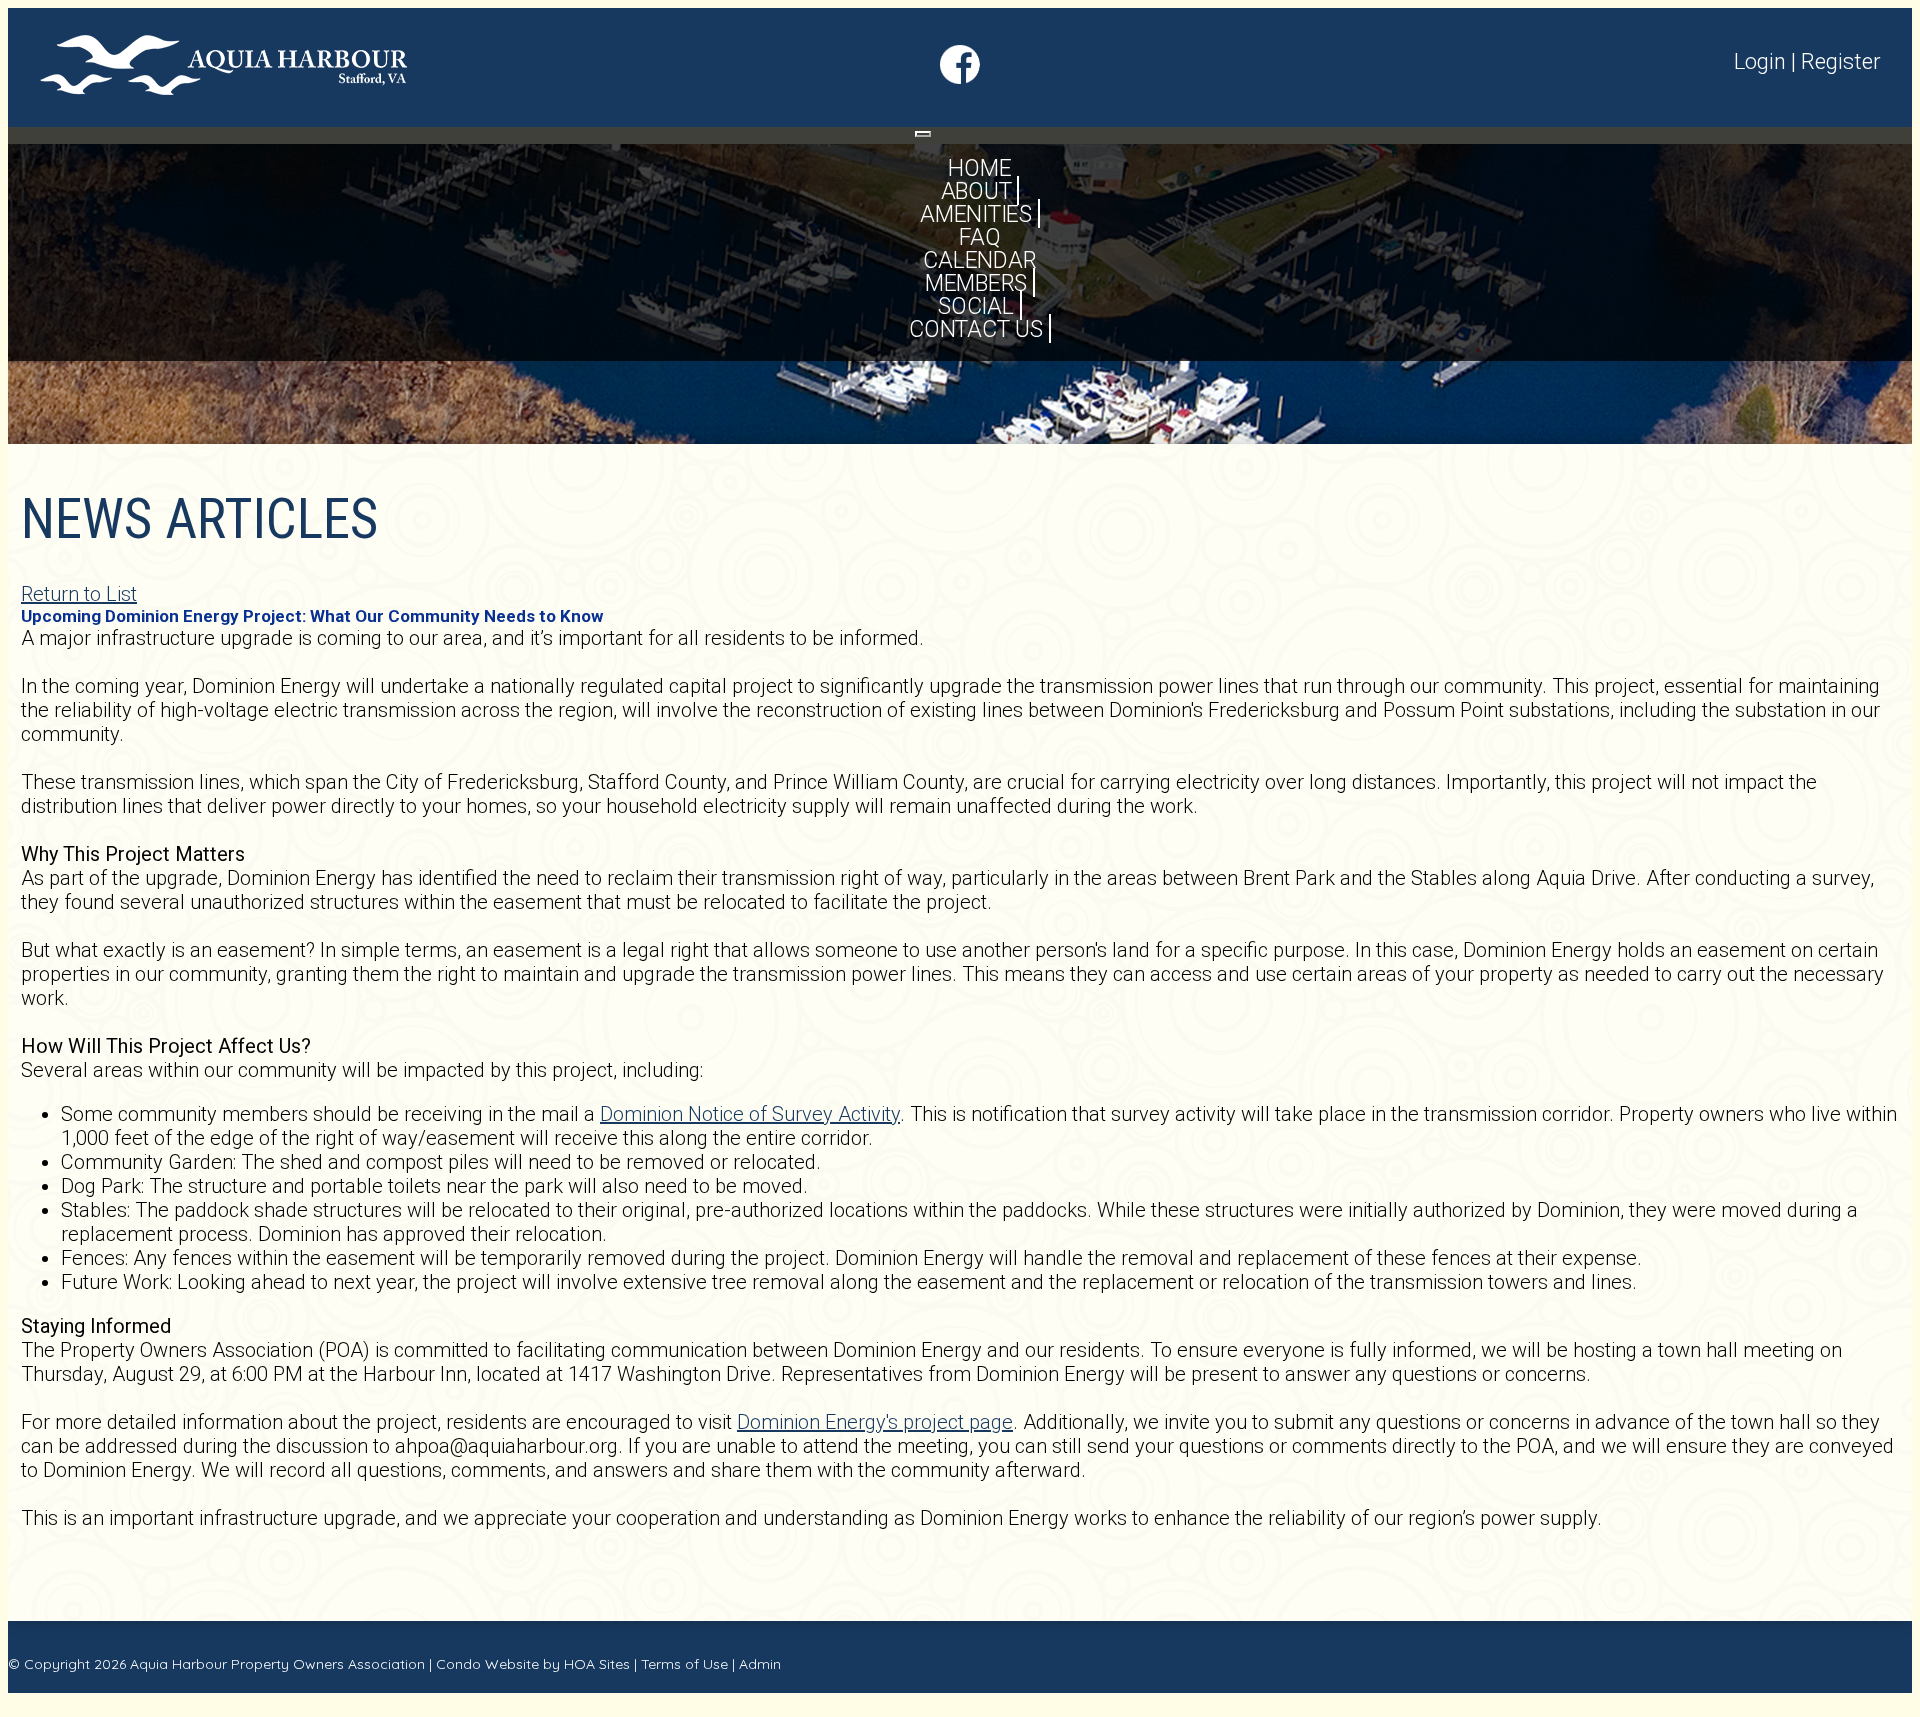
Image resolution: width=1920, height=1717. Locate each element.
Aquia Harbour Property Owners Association (277, 1664)
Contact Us (976, 329)
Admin (760, 1664)
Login (1760, 61)
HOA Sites (597, 1664)
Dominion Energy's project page (875, 1422)
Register (1841, 61)
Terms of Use (684, 1664)
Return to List (79, 594)
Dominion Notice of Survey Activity (750, 1114)
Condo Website (487, 1664)
